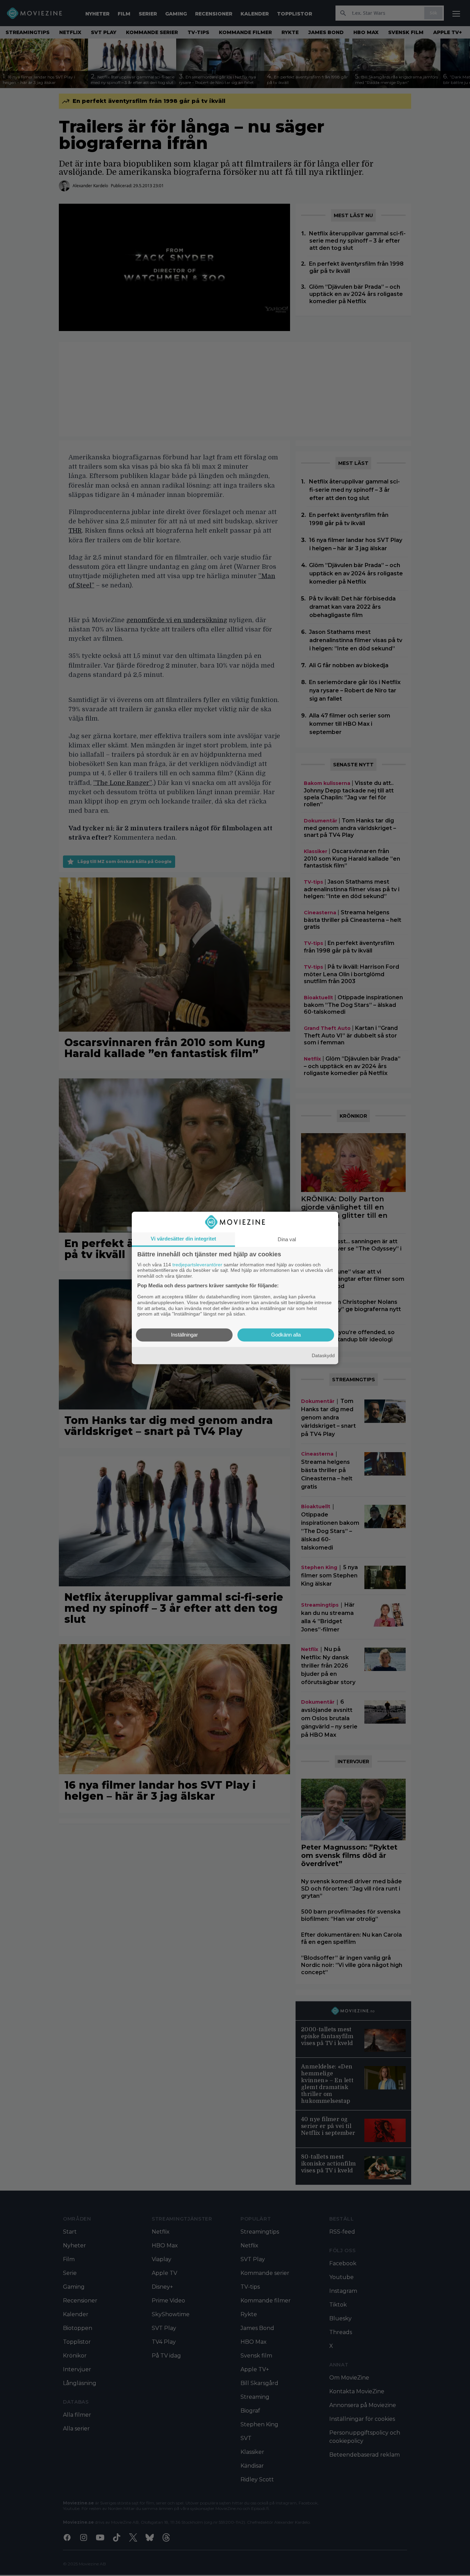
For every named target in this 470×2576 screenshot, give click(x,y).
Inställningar (184, 1335)
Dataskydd (323, 1355)
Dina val (287, 1239)
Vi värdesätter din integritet (183, 1239)
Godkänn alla (286, 1335)
